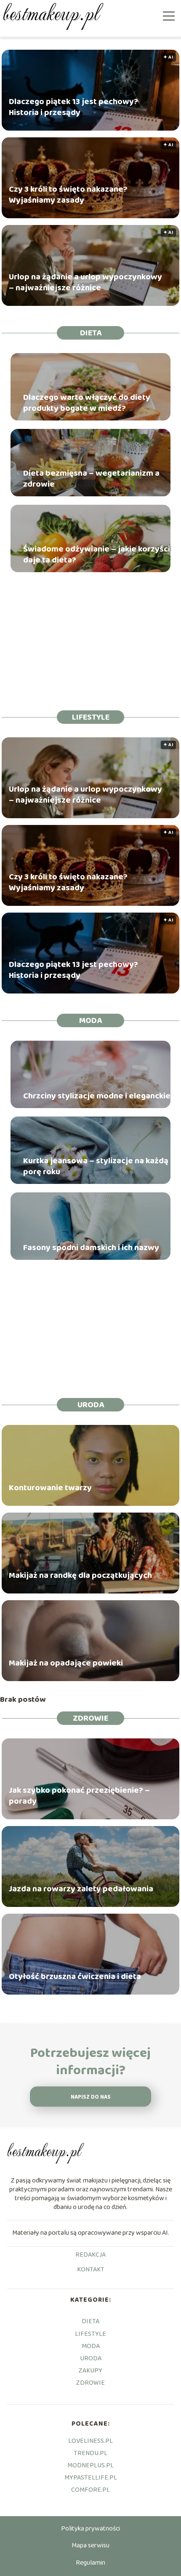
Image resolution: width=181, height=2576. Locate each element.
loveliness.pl (90, 2441)
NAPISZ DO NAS (91, 2097)
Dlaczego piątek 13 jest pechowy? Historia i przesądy (73, 107)
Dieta (91, 333)
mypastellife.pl (91, 2478)
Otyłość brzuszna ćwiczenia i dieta (75, 1976)
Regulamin (90, 2563)
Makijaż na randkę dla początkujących (80, 1575)
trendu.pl (90, 2453)
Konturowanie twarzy (50, 1488)
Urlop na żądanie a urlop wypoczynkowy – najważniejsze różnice (85, 282)
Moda (90, 1020)
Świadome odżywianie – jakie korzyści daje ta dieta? (97, 554)
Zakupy (90, 2371)
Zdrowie (90, 1718)
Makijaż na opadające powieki (66, 1663)
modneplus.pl (90, 2465)
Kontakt (91, 2270)
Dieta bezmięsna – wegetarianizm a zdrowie (91, 479)
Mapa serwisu (90, 2545)
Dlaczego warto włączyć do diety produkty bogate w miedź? (87, 403)
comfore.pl (90, 2490)
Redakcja (90, 2255)
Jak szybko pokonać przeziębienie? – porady (79, 1796)
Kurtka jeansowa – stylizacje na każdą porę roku (96, 1166)
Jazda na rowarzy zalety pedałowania (81, 1889)
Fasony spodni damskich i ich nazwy (91, 1248)
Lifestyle (91, 717)
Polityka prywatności (90, 2529)
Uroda (91, 1405)
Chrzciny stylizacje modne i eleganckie (97, 1096)
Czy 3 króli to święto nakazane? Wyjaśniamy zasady (68, 195)
